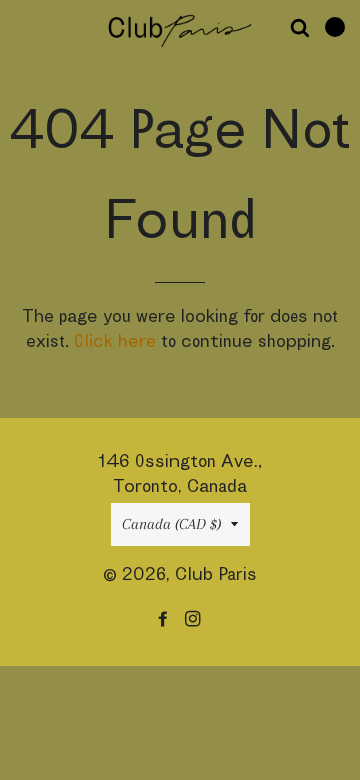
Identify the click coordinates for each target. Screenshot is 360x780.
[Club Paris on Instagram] (195, 618)
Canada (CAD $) (171, 524)
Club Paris (216, 573)
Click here (115, 340)
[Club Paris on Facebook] (165, 618)
